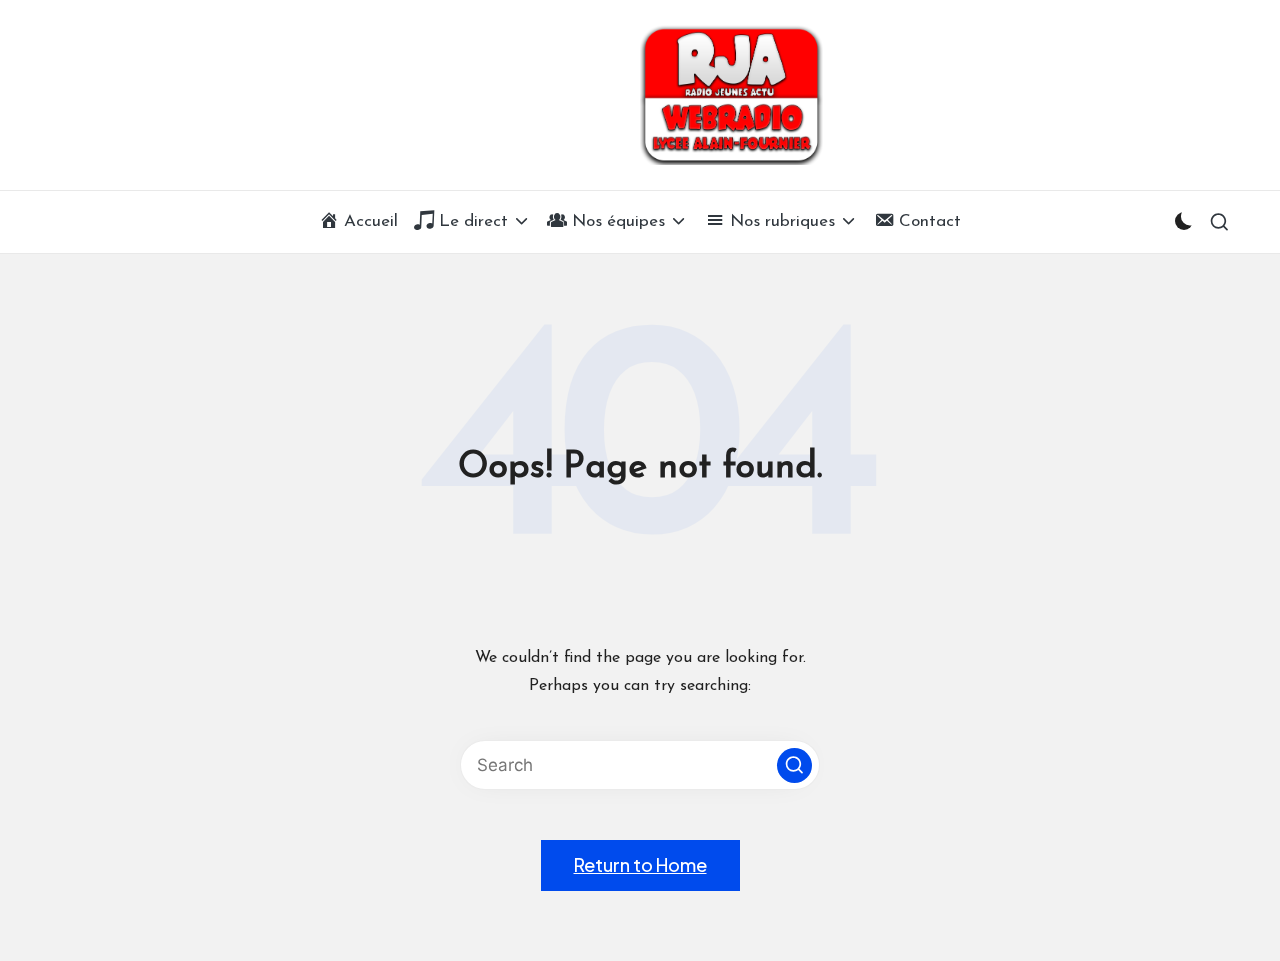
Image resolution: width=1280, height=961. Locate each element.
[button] (794, 765)
